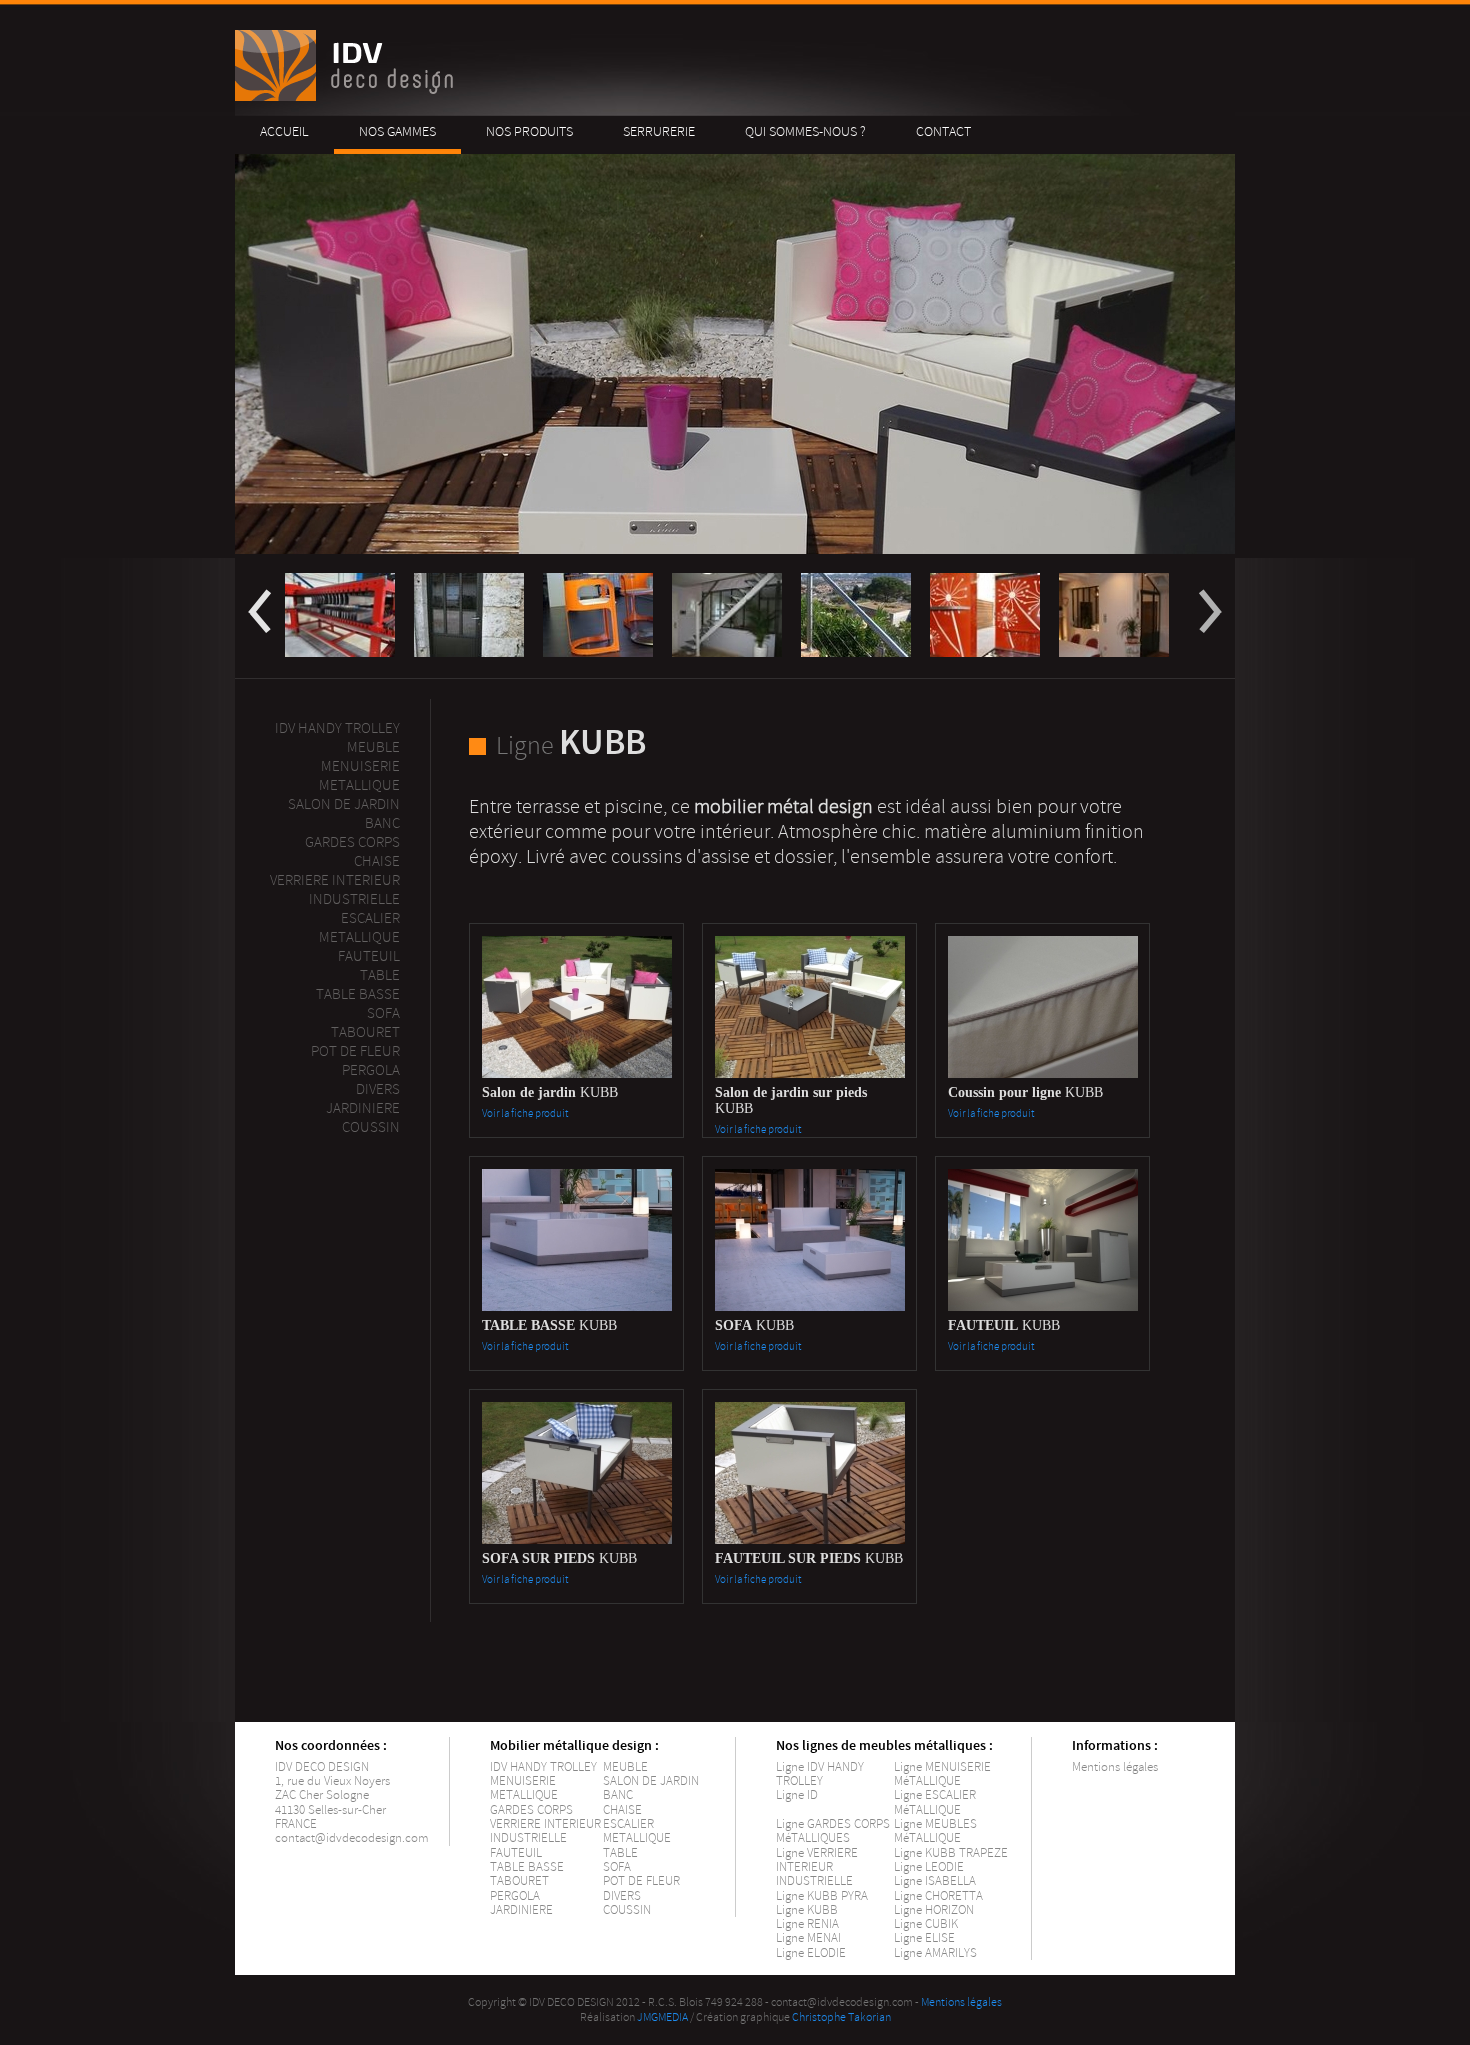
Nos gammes (397, 131)
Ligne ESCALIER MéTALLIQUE (935, 1802)
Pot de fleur (355, 1051)
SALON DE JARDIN (651, 1781)
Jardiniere (363, 1108)
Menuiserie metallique (359, 776)
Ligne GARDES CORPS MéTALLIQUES (833, 1831)
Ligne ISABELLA (935, 1881)
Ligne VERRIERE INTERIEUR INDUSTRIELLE (817, 1867)
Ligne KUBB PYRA (822, 1896)
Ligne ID (797, 1795)
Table (380, 975)
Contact (943, 131)
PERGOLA (371, 1070)
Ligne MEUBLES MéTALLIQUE (935, 1831)
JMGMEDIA (662, 2017)
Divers (378, 1089)
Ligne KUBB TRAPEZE (951, 1853)
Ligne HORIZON (934, 1910)
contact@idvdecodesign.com (352, 1838)
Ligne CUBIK (926, 1924)
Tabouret (365, 1032)
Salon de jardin (344, 804)
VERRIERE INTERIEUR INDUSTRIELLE (545, 1831)
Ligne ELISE (924, 1938)
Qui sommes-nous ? (805, 131)
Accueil (284, 131)
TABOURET (519, 1881)
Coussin (371, 1127)
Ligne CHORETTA (938, 1896)
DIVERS (622, 1896)
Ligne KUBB (807, 1910)
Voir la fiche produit (525, 1113)
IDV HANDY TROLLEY (543, 1767)
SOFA (617, 1867)
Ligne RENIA (807, 1924)
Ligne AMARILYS (935, 1953)
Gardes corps (352, 842)
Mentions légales (1115, 1767)
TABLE (620, 1853)
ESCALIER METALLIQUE (359, 928)
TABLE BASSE (527, 1867)
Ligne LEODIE (929, 1867)
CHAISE (622, 1810)
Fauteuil (369, 956)
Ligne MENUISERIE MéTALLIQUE (942, 1774)
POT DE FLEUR (641, 1881)
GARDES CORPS (531, 1810)
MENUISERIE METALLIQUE (524, 1788)
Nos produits (529, 131)
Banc (382, 823)
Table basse (358, 994)
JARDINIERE (521, 1910)
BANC (618, 1795)
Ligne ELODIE (811, 1953)
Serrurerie (659, 131)
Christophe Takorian (841, 2017)
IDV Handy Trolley (337, 728)
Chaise (377, 861)
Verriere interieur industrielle (335, 890)
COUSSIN (627, 1910)
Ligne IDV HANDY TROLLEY (820, 1774)
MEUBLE (373, 747)
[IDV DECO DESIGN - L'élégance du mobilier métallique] (347, 96)
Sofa (383, 1013)
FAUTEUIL (516, 1853)
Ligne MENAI (808, 1938)
